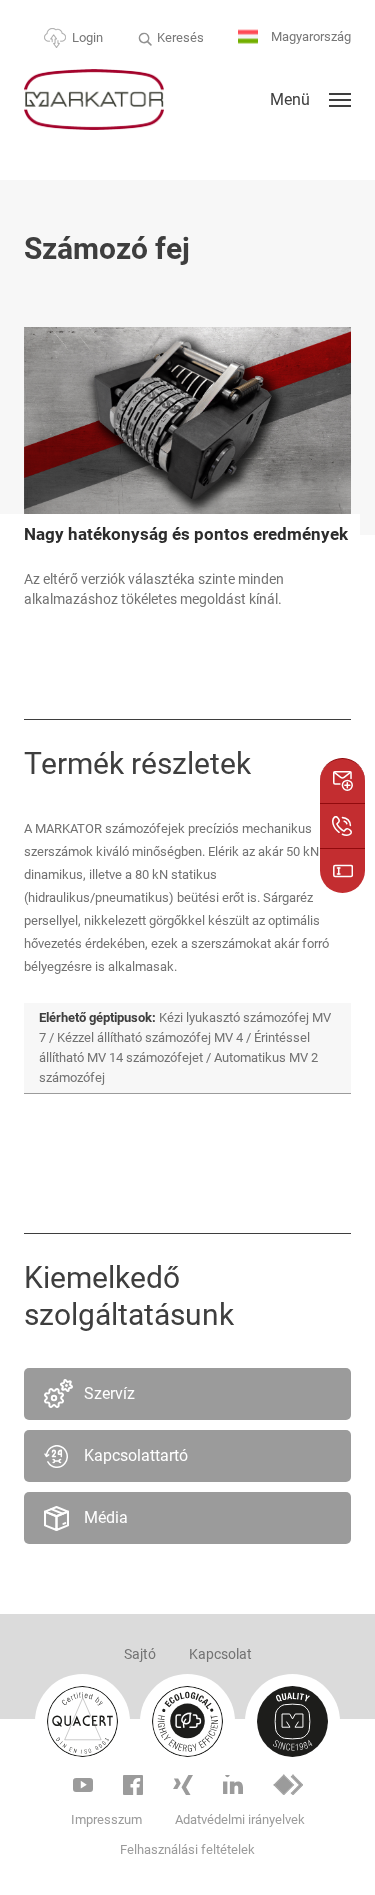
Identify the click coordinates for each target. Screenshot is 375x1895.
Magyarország (309, 36)
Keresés (180, 37)
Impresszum (106, 1819)
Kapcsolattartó (136, 1455)
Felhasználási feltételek (187, 1849)
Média (106, 1517)
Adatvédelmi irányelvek (240, 1819)
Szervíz (109, 1393)
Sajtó (140, 1654)
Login (87, 37)
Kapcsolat (220, 1654)
